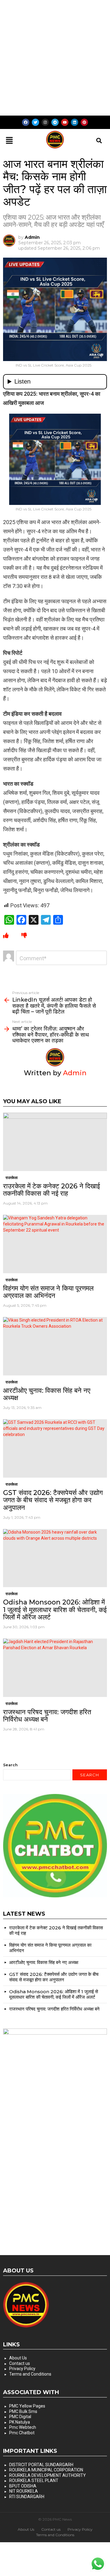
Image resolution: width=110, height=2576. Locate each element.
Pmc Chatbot (22, 2433)
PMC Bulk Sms (23, 2411)
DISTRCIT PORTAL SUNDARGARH (41, 2465)
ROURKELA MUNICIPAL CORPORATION (46, 2470)
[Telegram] (55, 122)
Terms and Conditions (30, 2374)
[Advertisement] (55, 58)
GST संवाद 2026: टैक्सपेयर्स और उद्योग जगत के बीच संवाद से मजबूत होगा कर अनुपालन (53, 1500)
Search (10, 1765)
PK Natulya (20, 2422)
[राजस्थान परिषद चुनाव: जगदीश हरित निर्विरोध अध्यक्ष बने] (55, 1668)
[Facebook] (26, 122)
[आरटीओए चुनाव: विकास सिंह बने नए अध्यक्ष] (55, 1346)
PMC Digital (20, 2417)
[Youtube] (65, 122)
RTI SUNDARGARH (27, 2497)
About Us (18, 2358)
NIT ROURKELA (24, 2491)
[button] (9, 141)
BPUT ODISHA (23, 2486)
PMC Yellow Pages (27, 2406)
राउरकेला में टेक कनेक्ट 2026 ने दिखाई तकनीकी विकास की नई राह (51, 1190)
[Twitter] (35, 122)
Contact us (20, 2363)
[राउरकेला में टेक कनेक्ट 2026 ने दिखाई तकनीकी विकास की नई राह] (55, 1142)
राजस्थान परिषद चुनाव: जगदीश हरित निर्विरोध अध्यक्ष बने (47, 1716)
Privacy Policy (22, 2369)
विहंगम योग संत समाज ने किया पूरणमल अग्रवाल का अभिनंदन (48, 1292)
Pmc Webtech (23, 2427)
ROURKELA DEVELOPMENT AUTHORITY (48, 2475)
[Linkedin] (75, 122)
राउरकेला (12, 1178)
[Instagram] (45, 122)
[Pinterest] (84, 122)
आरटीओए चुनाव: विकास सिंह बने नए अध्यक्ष (47, 1394)
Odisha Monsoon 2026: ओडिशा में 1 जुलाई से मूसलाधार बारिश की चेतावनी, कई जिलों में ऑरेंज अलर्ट (55, 1610)
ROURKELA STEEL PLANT (34, 2480)
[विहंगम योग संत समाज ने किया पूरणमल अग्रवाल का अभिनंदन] (55, 1244)
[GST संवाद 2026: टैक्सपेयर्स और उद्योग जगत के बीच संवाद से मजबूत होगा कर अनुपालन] (55, 1448)
